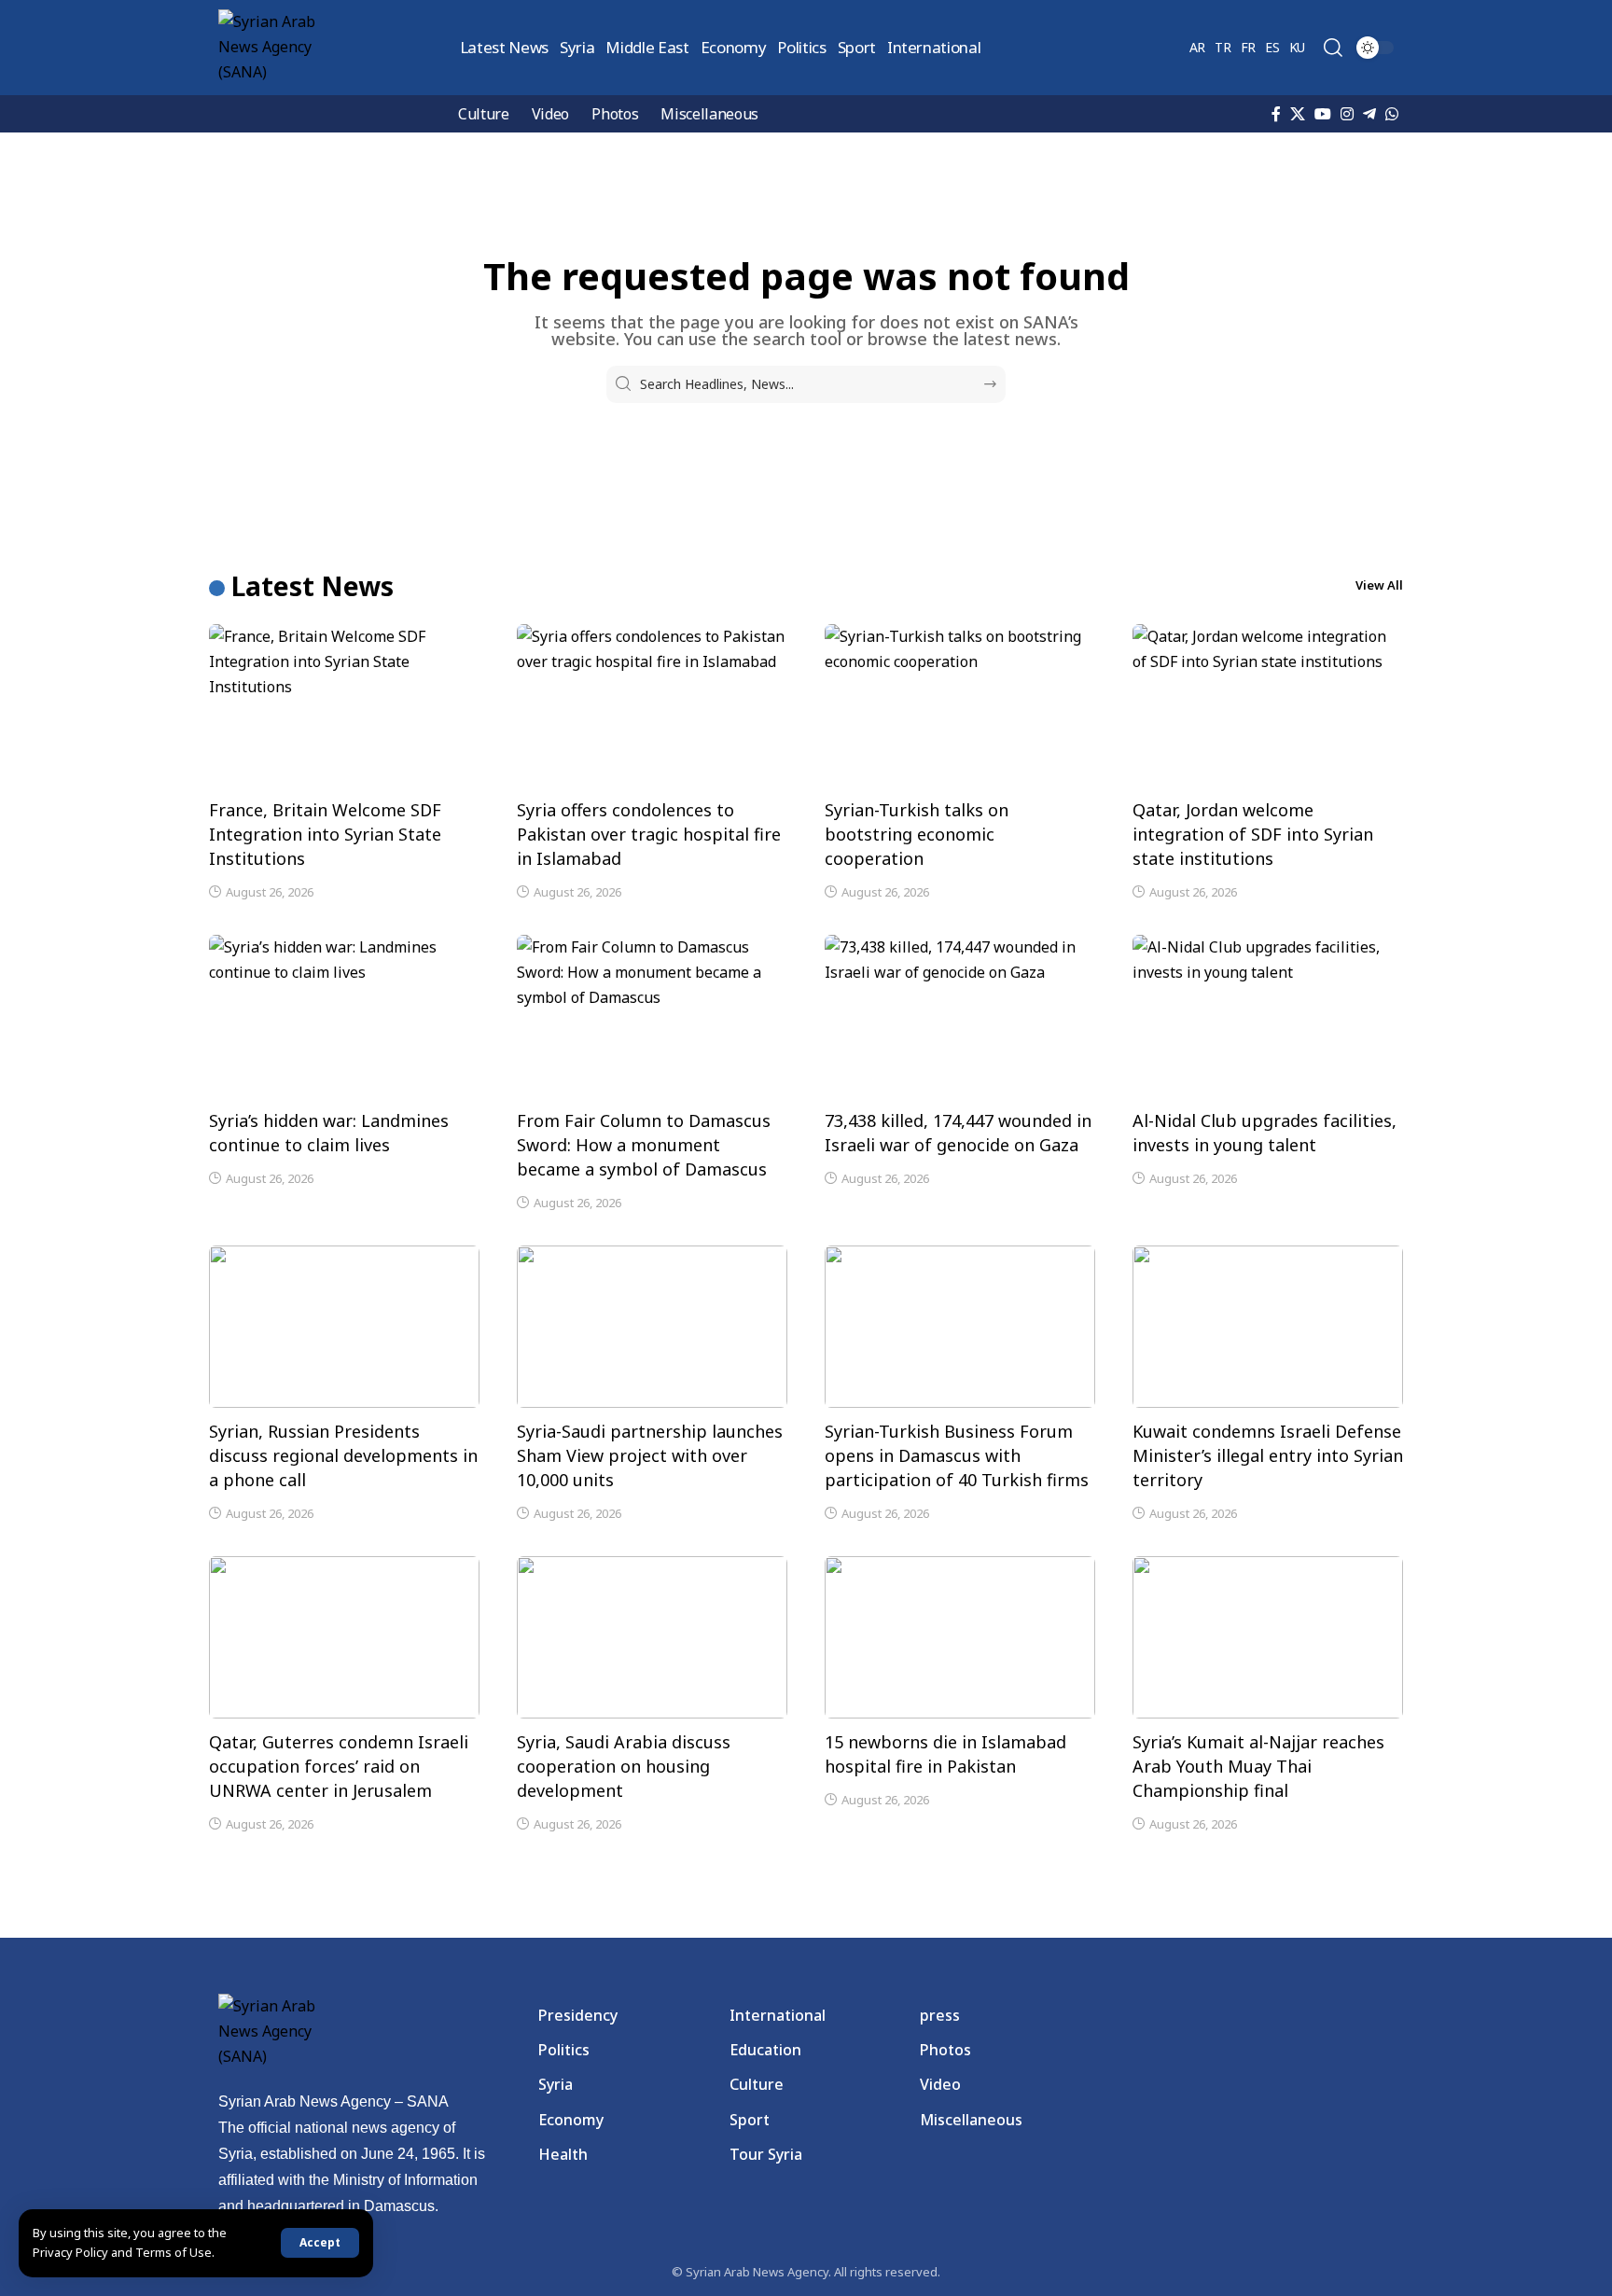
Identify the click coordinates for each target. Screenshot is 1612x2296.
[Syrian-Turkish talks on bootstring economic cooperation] (960, 705)
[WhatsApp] (1392, 114)
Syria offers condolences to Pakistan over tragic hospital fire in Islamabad (649, 834)
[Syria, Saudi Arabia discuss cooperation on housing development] (652, 1637)
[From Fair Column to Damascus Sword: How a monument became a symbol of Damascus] (652, 1016)
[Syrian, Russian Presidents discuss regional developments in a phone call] (344, 1327)
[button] (320, 2243)
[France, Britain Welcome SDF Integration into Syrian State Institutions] (344, 705)
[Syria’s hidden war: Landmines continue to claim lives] (344, 1016)
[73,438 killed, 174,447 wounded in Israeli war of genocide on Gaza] (960, 1016)
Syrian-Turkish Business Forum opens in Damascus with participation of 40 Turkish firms (957, 1455)
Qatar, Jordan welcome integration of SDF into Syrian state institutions (1253, 834)
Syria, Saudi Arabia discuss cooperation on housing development (624, 1766)
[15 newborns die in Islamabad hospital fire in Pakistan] (960, 1637)
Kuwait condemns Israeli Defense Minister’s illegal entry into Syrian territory (1268, 1455)
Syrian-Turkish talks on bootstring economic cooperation (917, 834)
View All (1379, 585)
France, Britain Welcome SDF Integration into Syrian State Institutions (325, 834)
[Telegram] (1369, 114)
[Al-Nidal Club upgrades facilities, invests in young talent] (1268, 1016)
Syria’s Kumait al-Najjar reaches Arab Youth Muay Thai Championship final (1258, 1766)
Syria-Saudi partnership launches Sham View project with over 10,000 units (650, 1455)
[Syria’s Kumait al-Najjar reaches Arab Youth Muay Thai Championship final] (1268, 1637)
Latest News (313, 586)
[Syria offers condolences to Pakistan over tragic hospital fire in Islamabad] (652, 705)
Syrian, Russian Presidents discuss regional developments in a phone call (343, 1455)
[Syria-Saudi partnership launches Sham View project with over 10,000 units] (652, 1327)
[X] (1298, 114)
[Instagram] (1347, 114)
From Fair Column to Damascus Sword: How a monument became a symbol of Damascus (644, 1145)
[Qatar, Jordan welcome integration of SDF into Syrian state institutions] (1268, 705)
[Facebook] (1276, 114)
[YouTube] (1323, 114)
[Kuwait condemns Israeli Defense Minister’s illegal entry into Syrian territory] (1268, 1327)
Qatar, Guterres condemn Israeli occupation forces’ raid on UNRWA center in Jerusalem (339, 1766)
